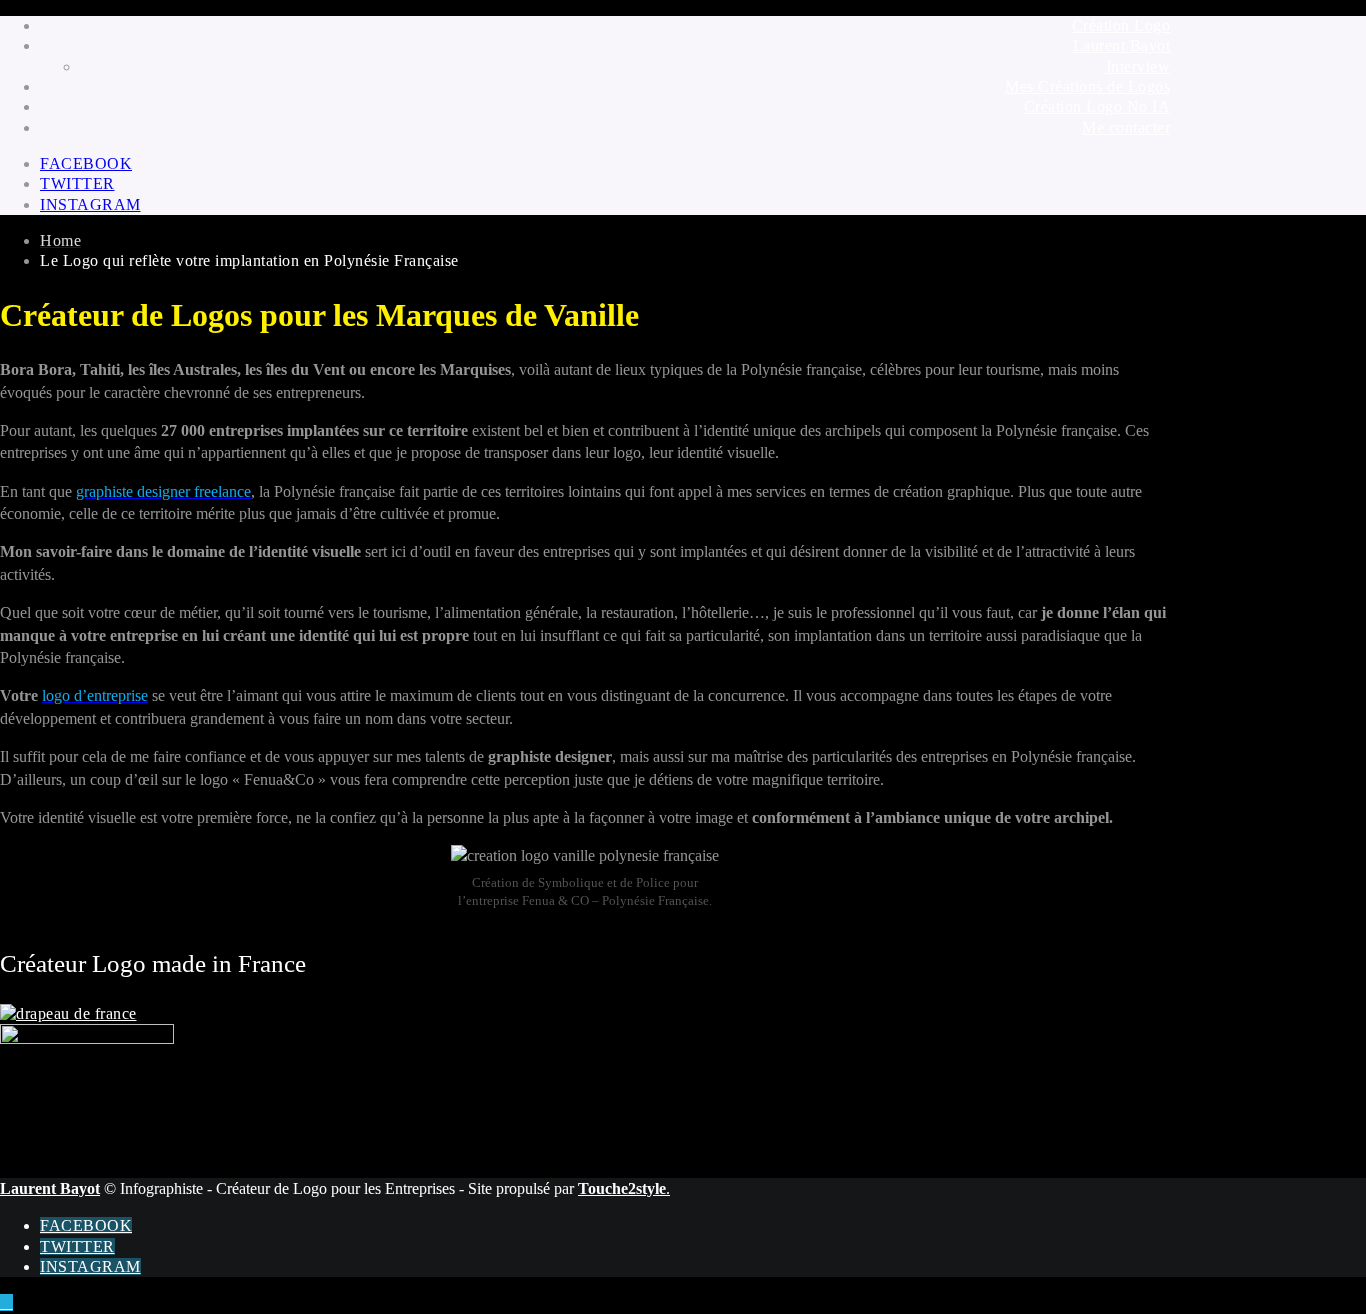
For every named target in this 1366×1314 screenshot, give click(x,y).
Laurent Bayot (1122, 45)
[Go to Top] (6, 1302)
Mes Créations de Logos (1087, 86)
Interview (1138, 66)
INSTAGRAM (90, 204)
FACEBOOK (86, 163)
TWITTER (77, 183)
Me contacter (1126, 127)
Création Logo (1121, 25)
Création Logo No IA (1097, 106)
